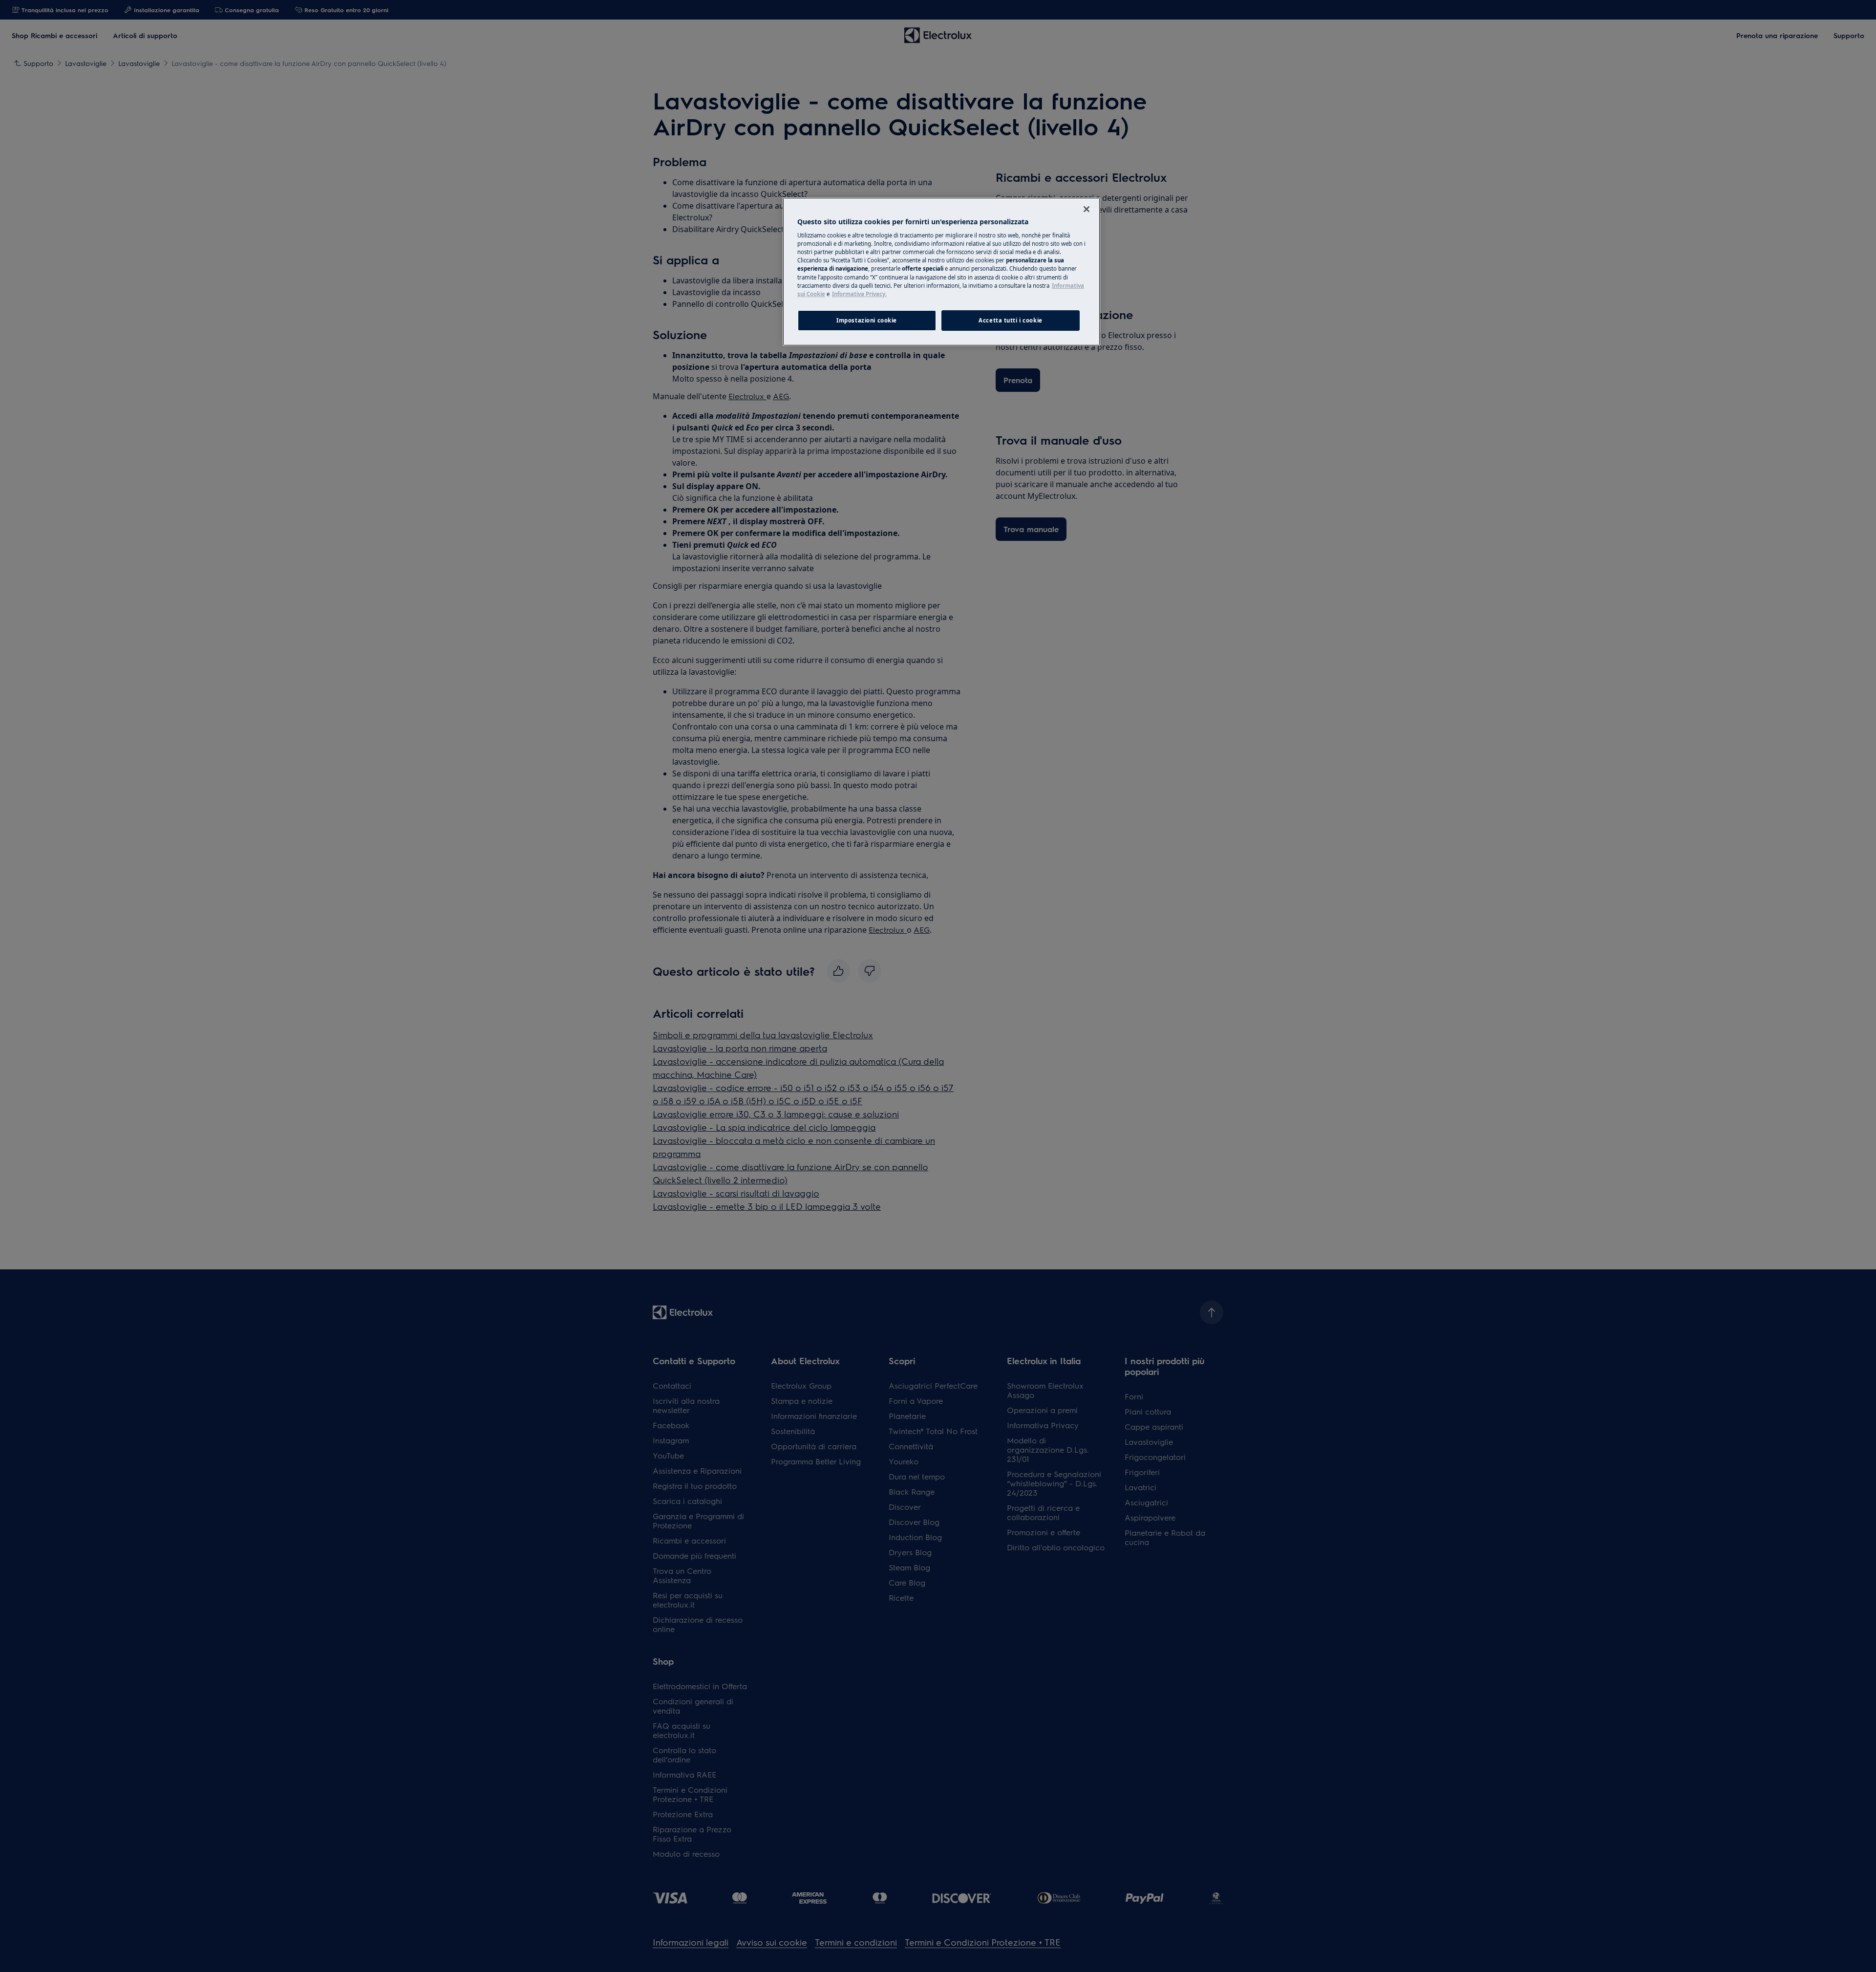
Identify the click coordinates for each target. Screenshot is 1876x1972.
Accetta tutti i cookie (1011, 320)
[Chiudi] (1087, 209)
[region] (941, 272)
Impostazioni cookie (867, 320)
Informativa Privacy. (859, 294)
